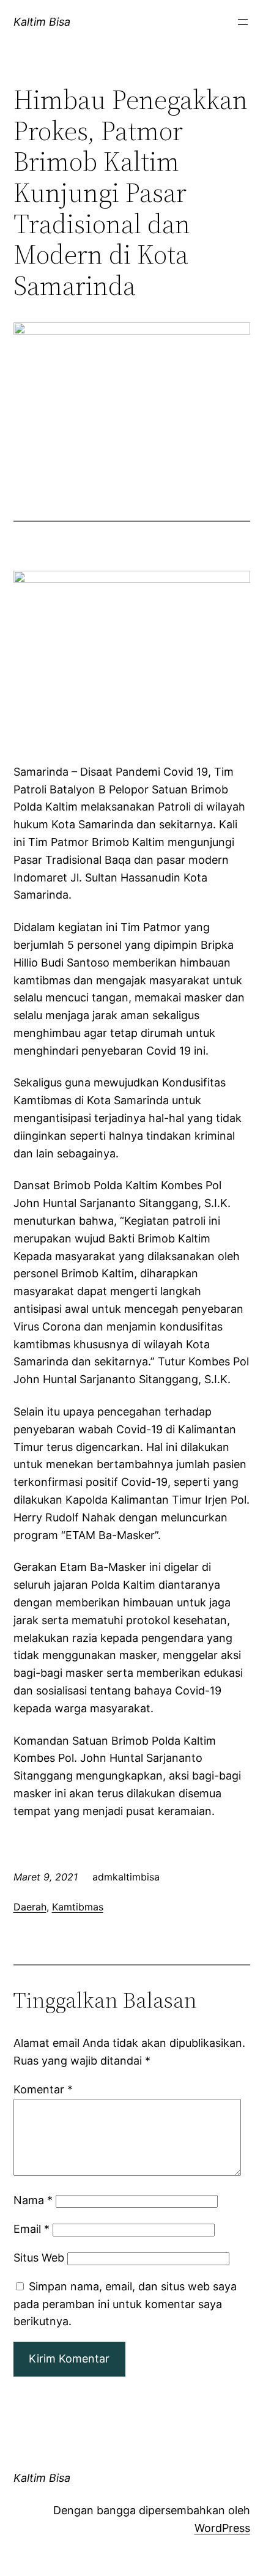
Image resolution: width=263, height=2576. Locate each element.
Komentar (43, 2089)
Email (31, 2229)
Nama (33, 2200)
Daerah (30, 1907)
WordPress (222, 2528)
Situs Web (39, 2258)
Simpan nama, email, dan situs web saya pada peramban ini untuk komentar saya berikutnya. (125, 2304)
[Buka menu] (243, 22)
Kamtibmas (78, 1907)
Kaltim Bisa (42, 22)
